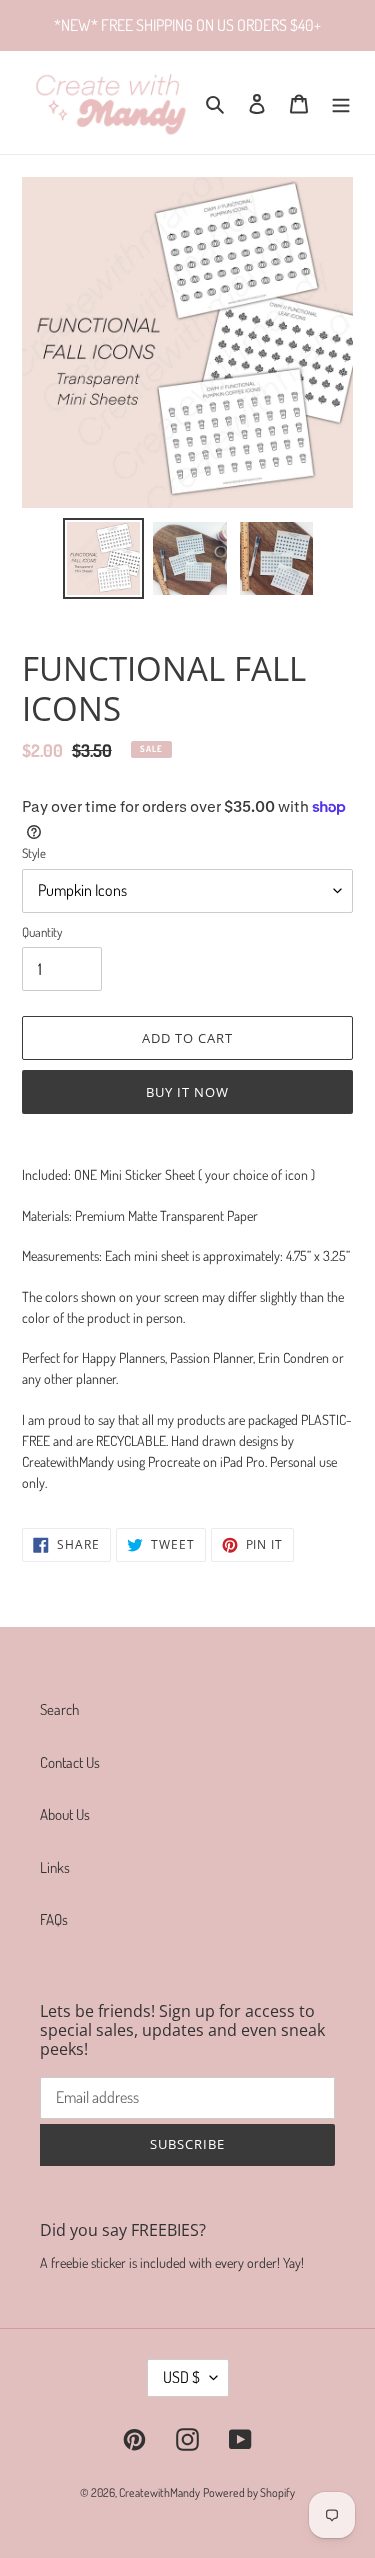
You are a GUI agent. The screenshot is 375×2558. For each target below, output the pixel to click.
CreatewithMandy (159, 2492)
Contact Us (70, 1762)
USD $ (181, 2377)
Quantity (42, 932)
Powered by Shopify (249, 2492)
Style (34, 853)
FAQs (54, 1919)
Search (59, 1709)
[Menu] (341, 102)
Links (55, 1867)
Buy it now (187, 1092)
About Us (65, 1814)
